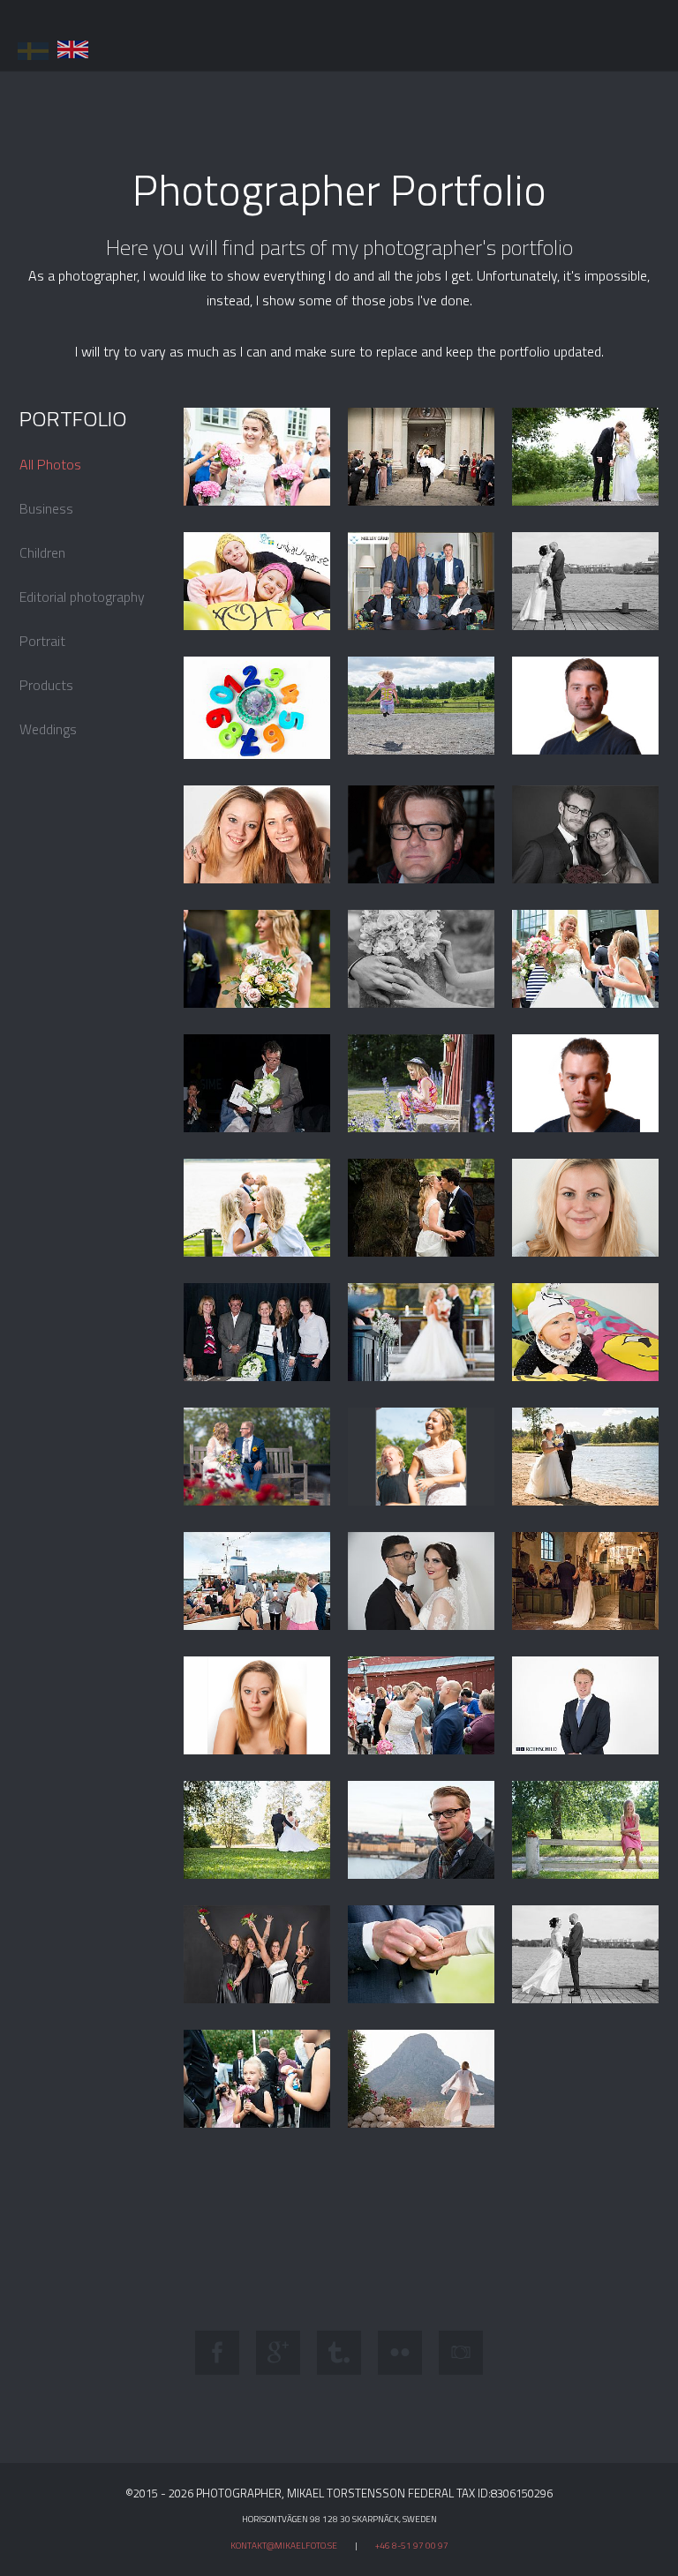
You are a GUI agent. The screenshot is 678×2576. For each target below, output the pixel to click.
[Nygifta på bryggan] (586, 1955)
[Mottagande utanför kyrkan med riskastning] (422, 457)
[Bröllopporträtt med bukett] (257, 959)
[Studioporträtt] (257, 1706)
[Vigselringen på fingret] (422, 1954)
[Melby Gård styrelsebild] (422, 582)
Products (46, 685)
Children (42, 552)
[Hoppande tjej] (422, 706)
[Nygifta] (257, 1830)
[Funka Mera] (257, 708)
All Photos (50, 464)
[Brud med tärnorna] (257, 1955)
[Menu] (653, 26)
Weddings (48, 729)
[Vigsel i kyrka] (422, 1333)
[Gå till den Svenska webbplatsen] (33, 48)
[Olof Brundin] (257, 1084)
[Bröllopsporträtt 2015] (586, 582)
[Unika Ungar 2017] (257, 582)
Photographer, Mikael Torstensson (106, 35)
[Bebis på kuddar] (586, 1332)
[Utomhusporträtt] (422, 1830)
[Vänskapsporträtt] (257, 835)
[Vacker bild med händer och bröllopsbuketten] (422, 959)
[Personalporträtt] (586, 706)
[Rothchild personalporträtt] (586, 1706)
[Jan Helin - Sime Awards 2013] (422, 835)
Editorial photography (82, 597)
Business (46, 508)
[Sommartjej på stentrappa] (422, 1084)
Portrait (42, 641)
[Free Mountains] (422, 2079)
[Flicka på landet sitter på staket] (586, 1830)
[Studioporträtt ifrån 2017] (586, 1208)
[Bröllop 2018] (422, 1457)
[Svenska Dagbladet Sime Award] (257, 1333)
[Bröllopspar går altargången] (586, 1581)
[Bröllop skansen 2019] (257, 1457)
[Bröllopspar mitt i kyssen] (422, 1208)
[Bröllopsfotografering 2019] (257, 1208)
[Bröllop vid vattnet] (586, 1457)
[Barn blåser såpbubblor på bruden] (586, 959)
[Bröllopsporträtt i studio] (586, 835)
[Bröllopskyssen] (586, 457)
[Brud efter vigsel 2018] (257, 457)
